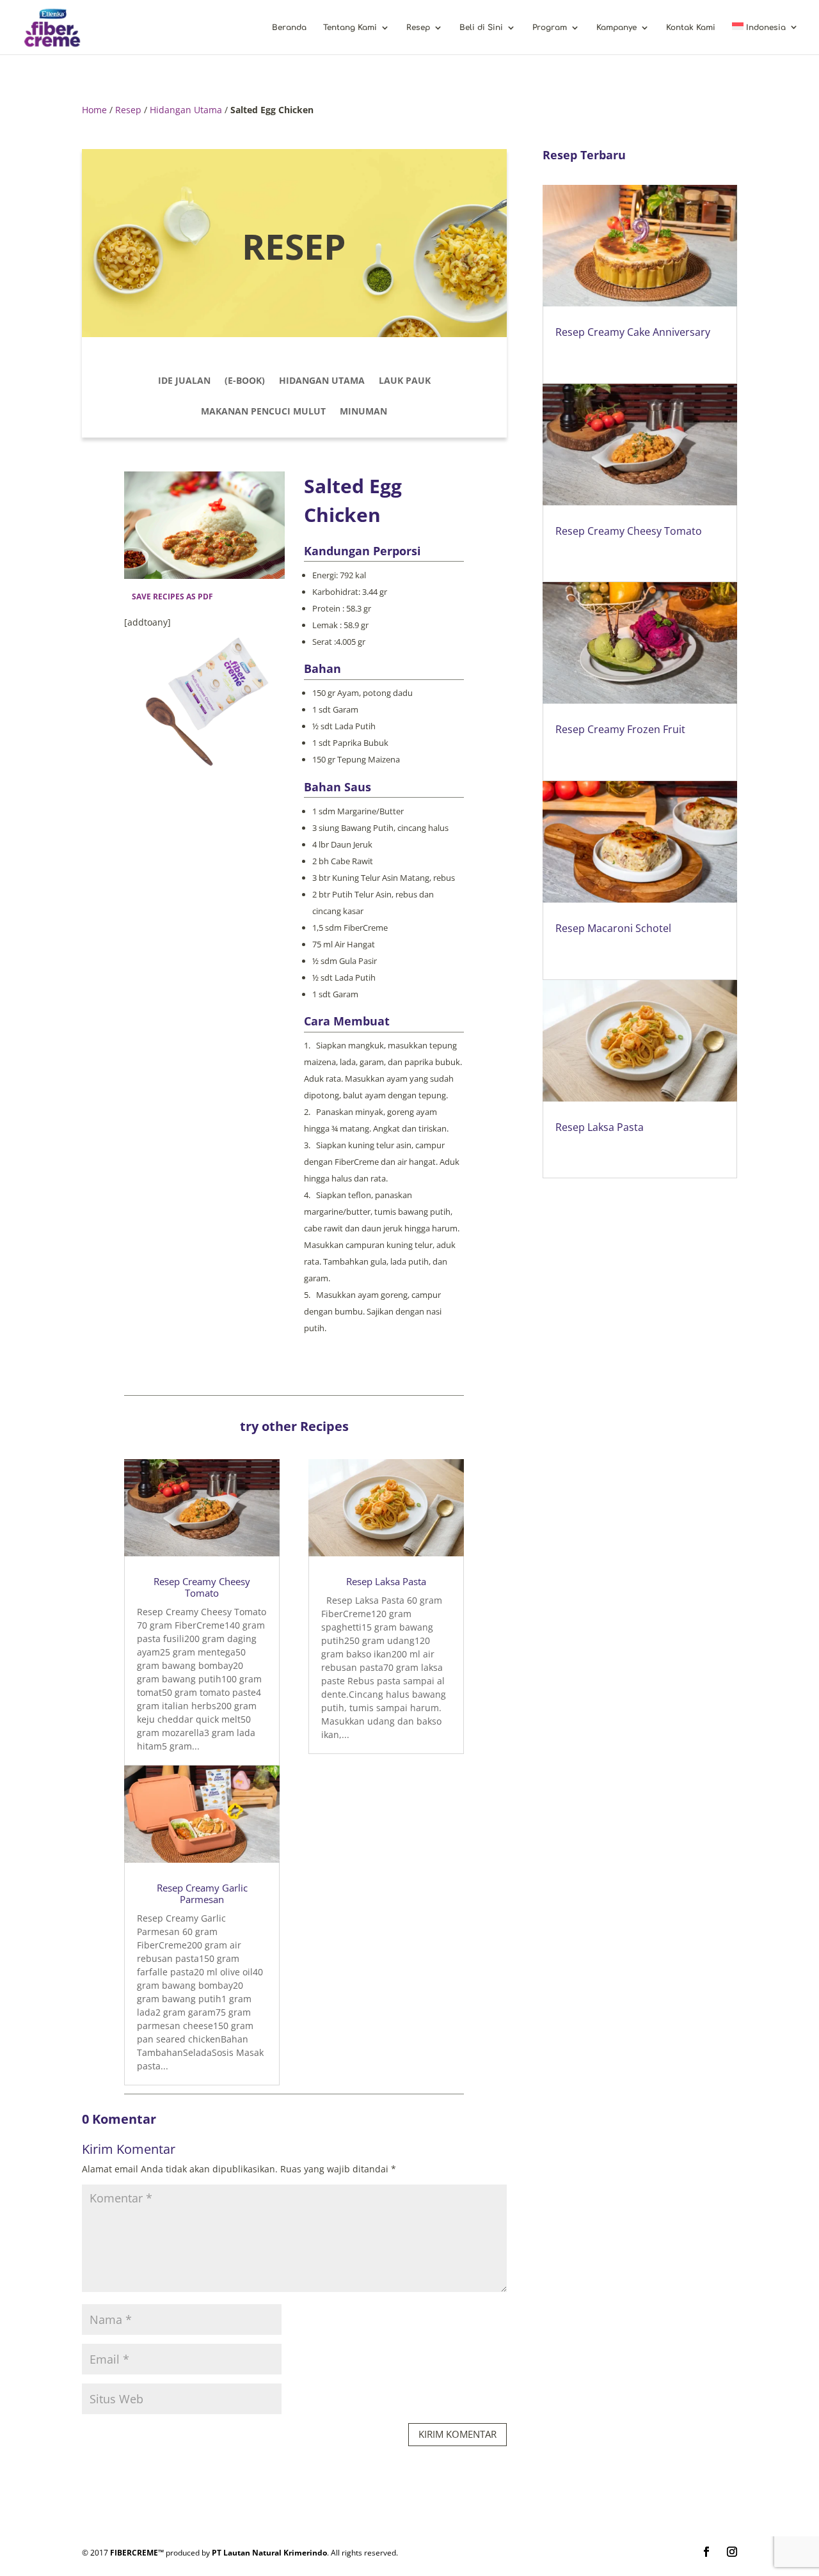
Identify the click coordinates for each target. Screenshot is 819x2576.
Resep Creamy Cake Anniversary (633, 332)
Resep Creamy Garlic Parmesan (202, 1893)
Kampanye (616, 28)
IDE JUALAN (184, 381)
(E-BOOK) (245, 381)
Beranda (289, 28)
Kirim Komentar (457, 2434)
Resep (418, 28)
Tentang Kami (350, 28)
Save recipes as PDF (172, 597)
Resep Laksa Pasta (386, 1581)
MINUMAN (363, 412)
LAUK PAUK (405, 381)
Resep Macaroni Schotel (613, 928)
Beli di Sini (481, 28)
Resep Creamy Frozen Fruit (620, 729)
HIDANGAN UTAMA (322, 381)
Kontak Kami (691, 28)
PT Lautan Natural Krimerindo (269, 2553)
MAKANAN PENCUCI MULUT (263, 412)
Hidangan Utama (186, 110)
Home (94, 110)
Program (550, 28)
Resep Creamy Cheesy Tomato (202, 1587)
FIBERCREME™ (137, 2553)
